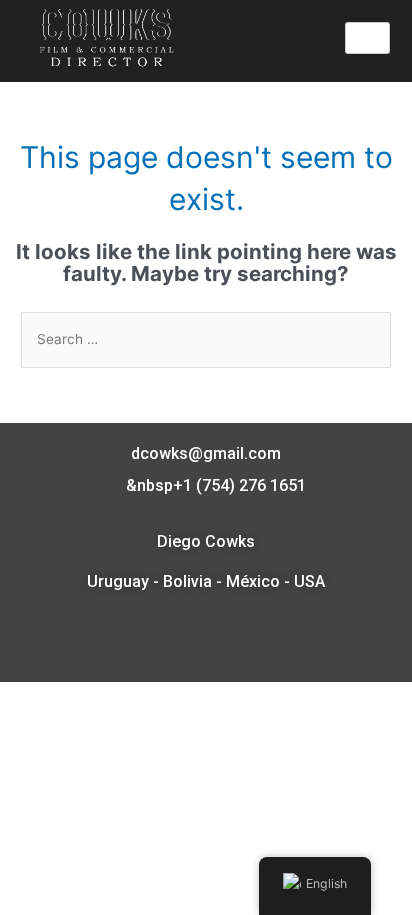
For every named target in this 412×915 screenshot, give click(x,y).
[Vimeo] (184, 642)
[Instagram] (228, 642)
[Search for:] (206, 339)
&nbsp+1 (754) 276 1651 (214, 485)
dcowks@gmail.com (206, 453)
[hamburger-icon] (367, 38)
